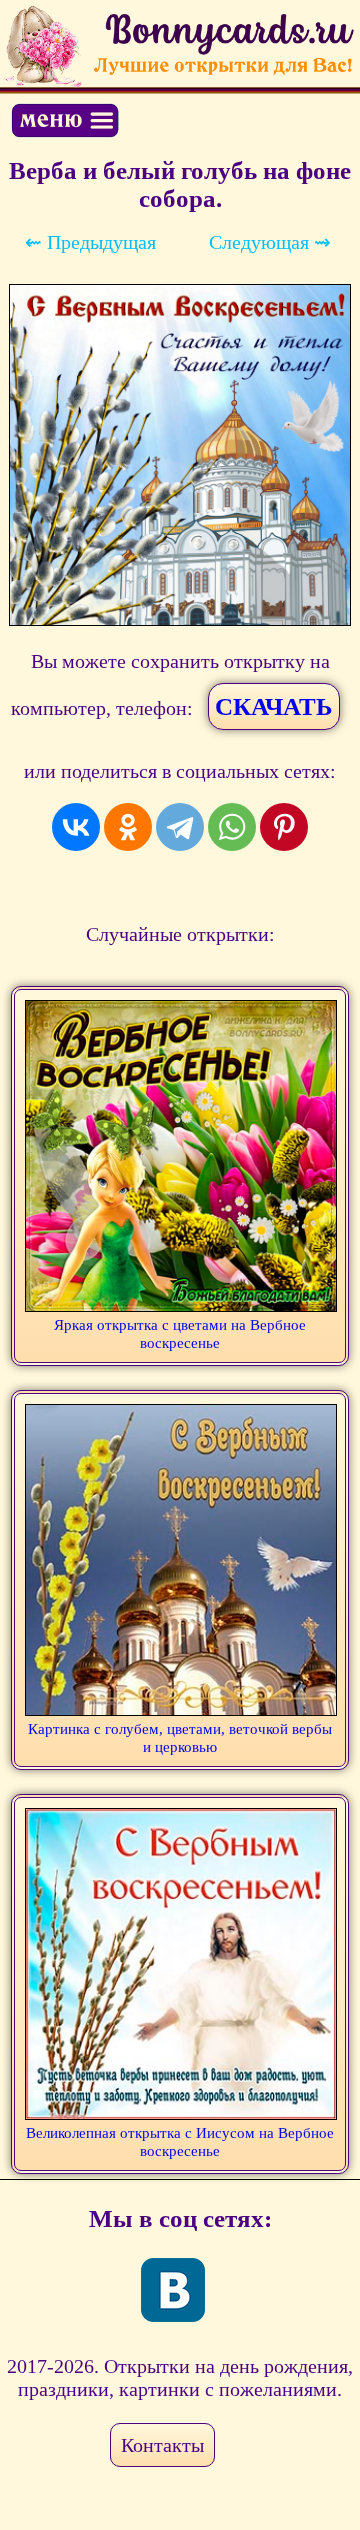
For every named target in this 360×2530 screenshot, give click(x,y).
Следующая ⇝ (270, 242)
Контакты (162, 2445)
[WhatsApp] (232, 827)
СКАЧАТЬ (274, 706)
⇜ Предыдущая (90, 242)
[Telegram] (180, 827)
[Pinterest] (284, 827)
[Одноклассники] (128, 827)
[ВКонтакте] (76, 827)
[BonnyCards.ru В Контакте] (173, 2290)
